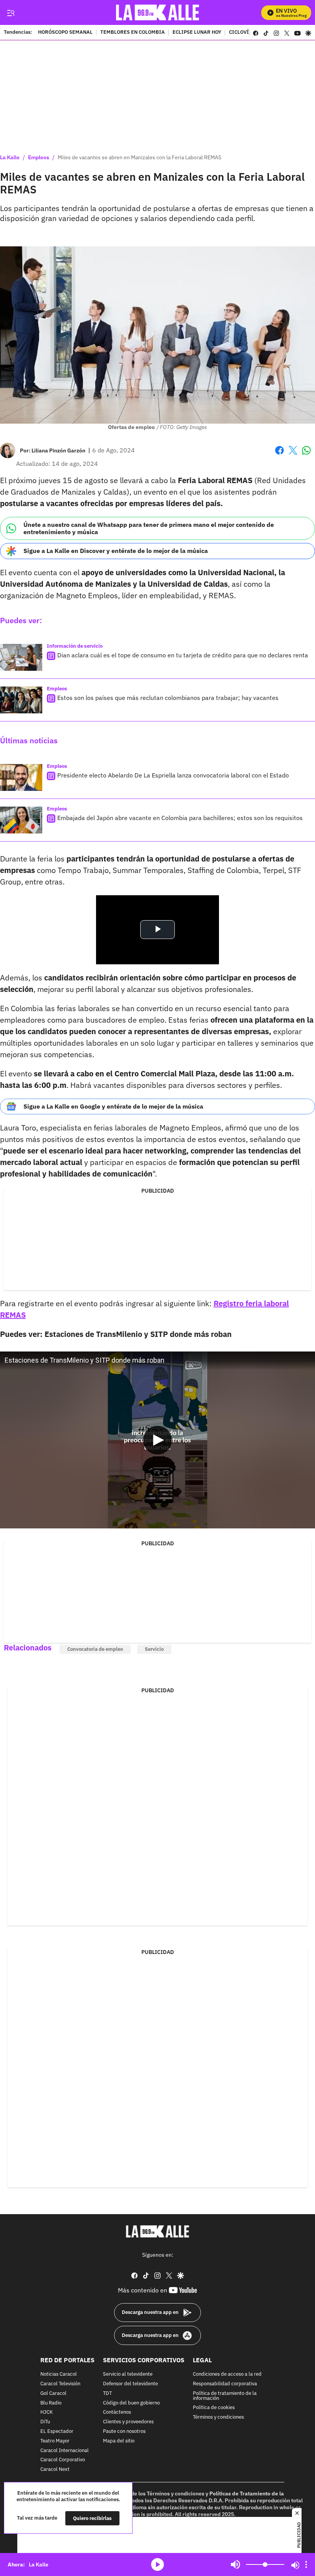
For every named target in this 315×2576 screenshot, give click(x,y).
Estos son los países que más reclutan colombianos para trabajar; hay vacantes (168, 698)
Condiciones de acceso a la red (227, 2374)
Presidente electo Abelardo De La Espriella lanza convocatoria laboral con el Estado (173, 775)
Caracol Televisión (60, 2384)
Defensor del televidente (130, 2384)
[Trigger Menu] (11, 13)
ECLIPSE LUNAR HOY (197, 33)
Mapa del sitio (119, 2441)
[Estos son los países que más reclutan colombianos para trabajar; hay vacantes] (21, 700)
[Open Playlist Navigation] (306, 2564)
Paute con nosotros (124, 2432)
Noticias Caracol (59, 2374)
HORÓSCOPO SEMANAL (65, 33)
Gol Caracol (53, 2394)
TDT (107, 2394)
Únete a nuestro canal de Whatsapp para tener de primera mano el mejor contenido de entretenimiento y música (149, 528)
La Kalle (10, 157)
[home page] (158, 12)
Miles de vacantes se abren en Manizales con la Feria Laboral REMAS (139, 157)
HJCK (46, 2412)
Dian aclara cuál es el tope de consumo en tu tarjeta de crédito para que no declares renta (183, 655)
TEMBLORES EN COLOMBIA (133, 33)
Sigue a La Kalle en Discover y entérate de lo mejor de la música (116, 551)
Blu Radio (51, 2403)
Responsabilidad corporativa (225, 2384)
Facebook (279, 455)
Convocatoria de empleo (95, 1649)
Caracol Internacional (65, 2450)
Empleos (39, 157)
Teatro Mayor (55, 2441)
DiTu (45, 2422)
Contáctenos (117, 2412)
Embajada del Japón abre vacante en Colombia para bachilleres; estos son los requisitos (180, 818)
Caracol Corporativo (63, 2460)
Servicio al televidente (128, 2374)
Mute (235, 2564)
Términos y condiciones (218, 2417)
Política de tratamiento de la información (225, 2396)
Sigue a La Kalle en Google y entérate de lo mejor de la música (113, 1106)
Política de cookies (214, 2408)
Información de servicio (75, 646)
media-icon (157, 2564)
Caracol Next (55, 2470)
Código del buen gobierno (131, 2403)
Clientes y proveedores (128, 2422)
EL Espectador (57, 2432)
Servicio (154, 1649)
